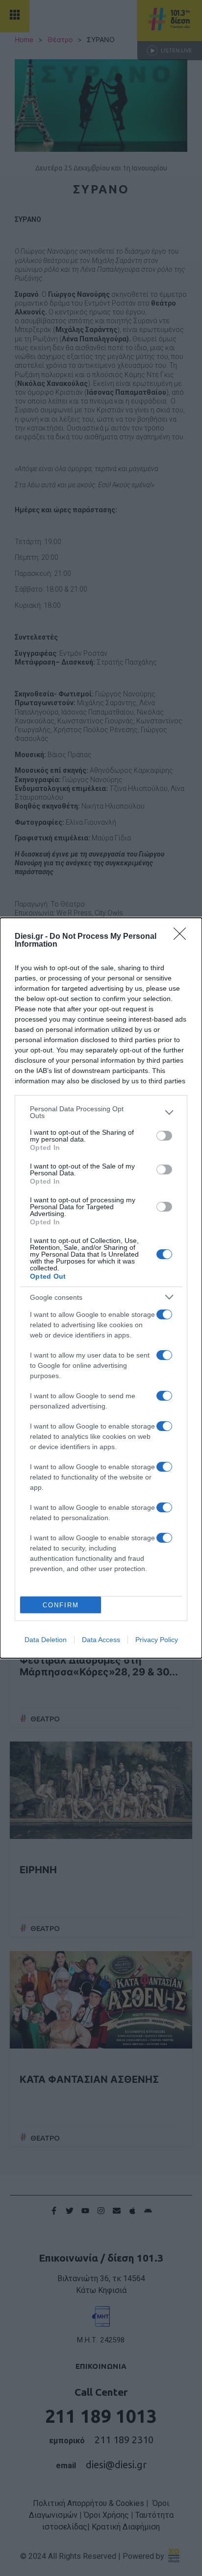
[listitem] (101, 1112)
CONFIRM (61, 1605)
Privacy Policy (157, 1640)
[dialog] (101, 1288)
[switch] (164, 1136)
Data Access (101, 1640)
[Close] (183, 937)
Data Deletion (46, 1640)
